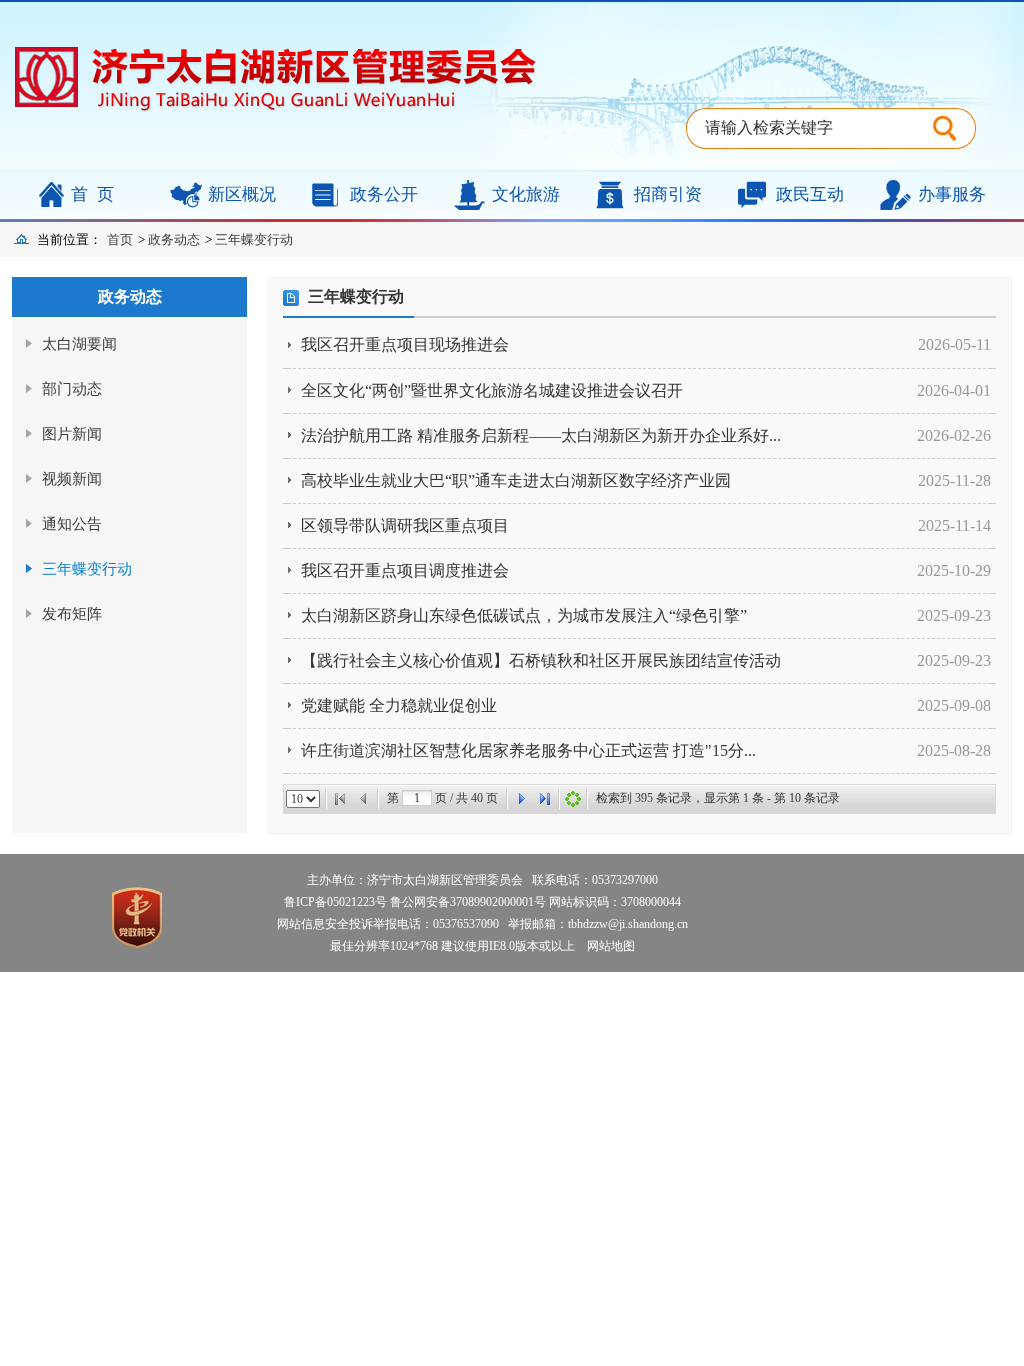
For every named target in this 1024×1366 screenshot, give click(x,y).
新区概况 (242, 194)
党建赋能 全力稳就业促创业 (399, 705)
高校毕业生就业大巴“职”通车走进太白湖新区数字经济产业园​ (516, 480)
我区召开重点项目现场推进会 (405, 344)
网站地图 (606, 946)
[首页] (340, 799)
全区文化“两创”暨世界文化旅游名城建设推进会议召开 (492, 390)
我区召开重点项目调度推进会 (405, 570)
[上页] (364, 799)
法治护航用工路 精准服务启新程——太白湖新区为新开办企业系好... (541, 435)
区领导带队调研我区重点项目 (405, 525)
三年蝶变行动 (254, 239)
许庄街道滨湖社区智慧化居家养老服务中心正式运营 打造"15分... (528, 750)
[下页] (521, 799)
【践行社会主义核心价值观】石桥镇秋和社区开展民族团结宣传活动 (541, 660)
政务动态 (174, 239)
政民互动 (810, 194)
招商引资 (668, 194)
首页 (97, 194)
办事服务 (952, 194)
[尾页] (545, 799)
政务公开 (384, 194)
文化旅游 (526, 194)
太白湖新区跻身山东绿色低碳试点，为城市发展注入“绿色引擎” (524, 615)
